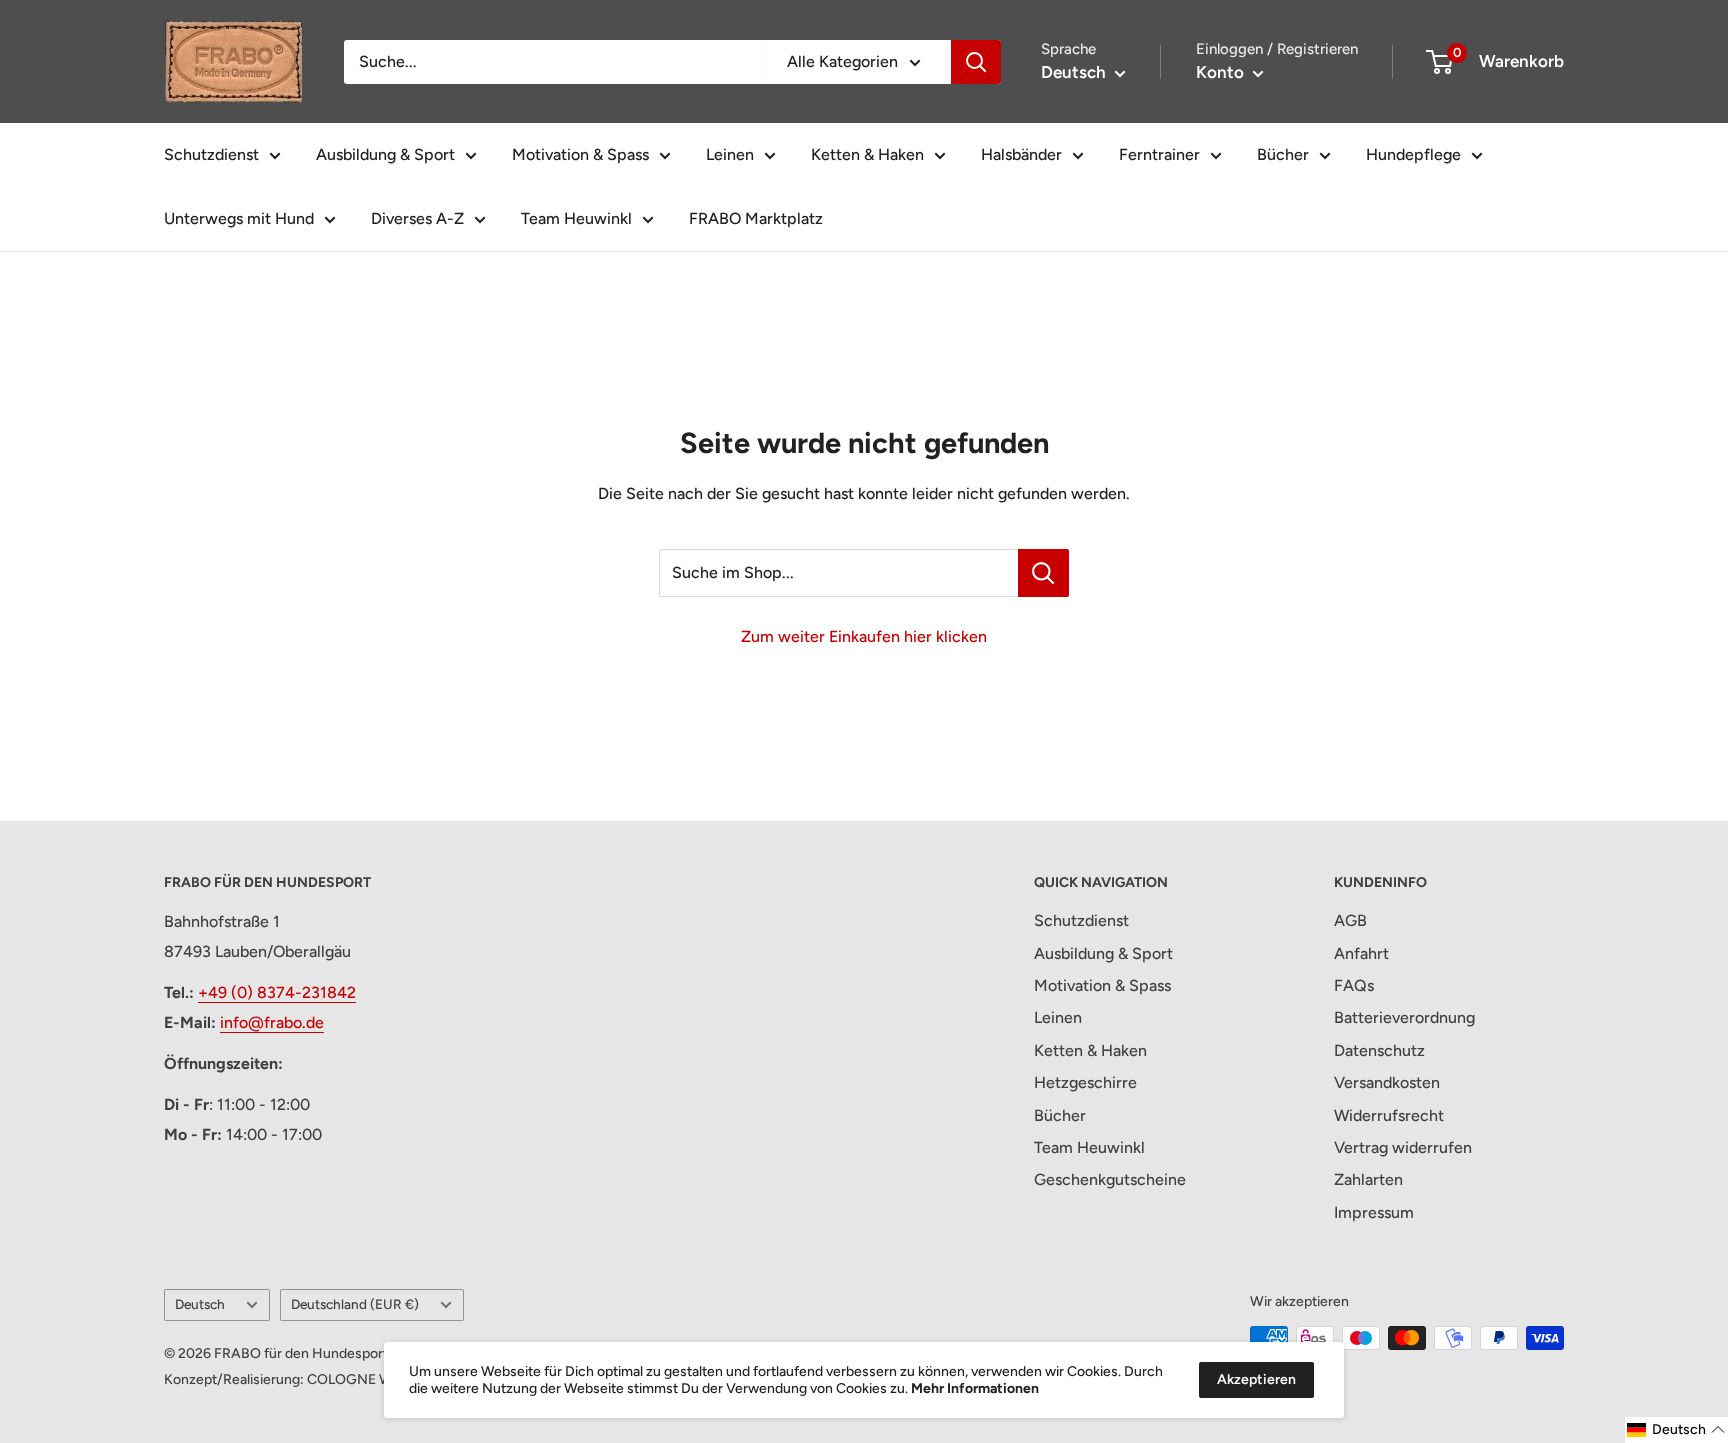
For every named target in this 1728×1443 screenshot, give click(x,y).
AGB (1350, 920)
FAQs (1354, 985)
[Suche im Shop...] (1043, 573)
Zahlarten (1368, 1179)
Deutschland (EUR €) (355, 1304)
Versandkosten (1387, 1082)
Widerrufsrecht (1389, 1115)
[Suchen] (976, 62)
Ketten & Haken (867, 154)
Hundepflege (1413, 154)
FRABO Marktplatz (756, 218)
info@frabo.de (272, 1022)
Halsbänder (1021, 154)
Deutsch (200, 1304)
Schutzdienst (211, 154)
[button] (1676, 1430)
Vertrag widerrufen (1403, 1147)
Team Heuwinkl (576, 218)
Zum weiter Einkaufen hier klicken (864, 636)
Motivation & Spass (580, 154)
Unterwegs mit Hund (239, 218)
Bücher (1283, 154)
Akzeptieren (1256, 1379)
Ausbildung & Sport (385, 154)
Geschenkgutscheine (1110, 1179)
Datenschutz (1379, 1050)
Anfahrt (1361, 953)
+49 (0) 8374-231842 (277, 992)
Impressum (1374, 1212)
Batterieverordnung (1404, 1017)
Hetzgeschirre (1085, 1082)
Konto (1222, 72)
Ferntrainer (1159, 154)
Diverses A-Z (417, 218)
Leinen (730, 154)
